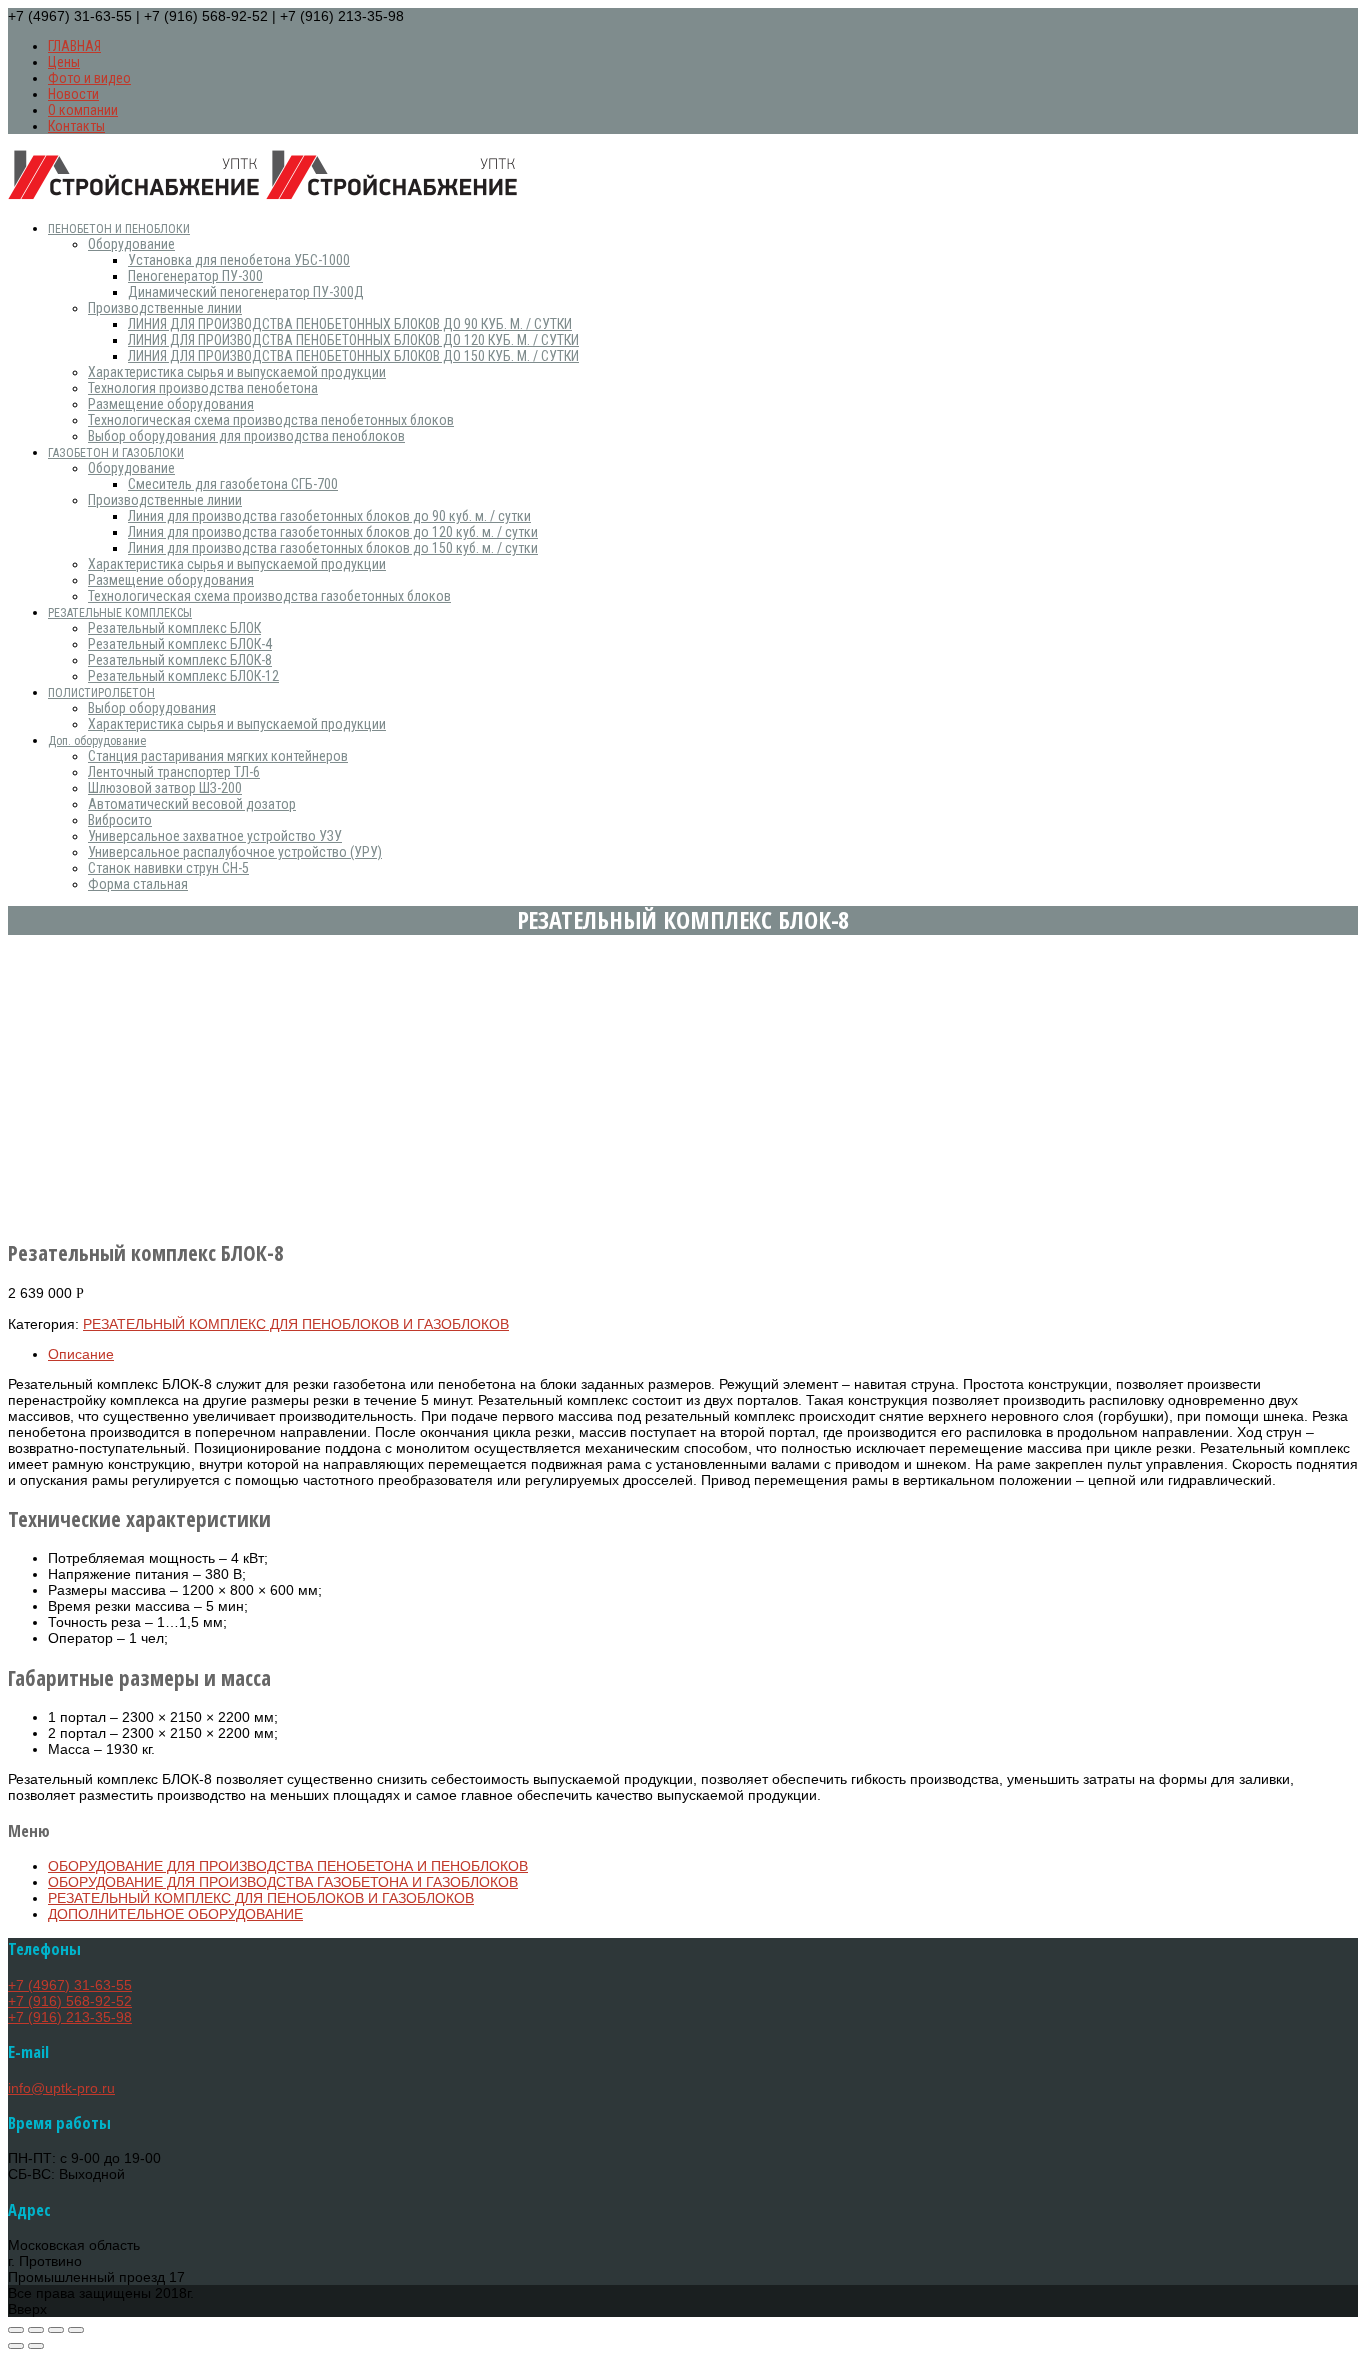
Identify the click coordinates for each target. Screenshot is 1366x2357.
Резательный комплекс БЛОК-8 (180, 660)
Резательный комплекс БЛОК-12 (183, 676)
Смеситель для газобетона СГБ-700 (233, 484)
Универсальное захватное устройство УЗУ (215, 836)
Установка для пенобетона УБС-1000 (239, 260)
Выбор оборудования (152, 708)
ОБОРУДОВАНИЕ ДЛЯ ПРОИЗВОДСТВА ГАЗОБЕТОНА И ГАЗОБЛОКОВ (283, 1882)
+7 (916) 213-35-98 (70, 2017)
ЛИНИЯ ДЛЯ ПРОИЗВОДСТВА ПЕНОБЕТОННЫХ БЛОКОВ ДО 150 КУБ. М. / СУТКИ (353, 356)
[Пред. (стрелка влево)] (16, 2346)
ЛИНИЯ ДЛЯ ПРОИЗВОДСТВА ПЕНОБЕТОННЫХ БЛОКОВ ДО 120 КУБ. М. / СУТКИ (353, 340)
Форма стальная (138, 884)
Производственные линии (165, 308)
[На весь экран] (56, 2330)
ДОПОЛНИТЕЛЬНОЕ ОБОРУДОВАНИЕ (175, 1914)
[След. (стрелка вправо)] (36, 2346)
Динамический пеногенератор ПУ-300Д (246, 292)
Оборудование (131, 244)
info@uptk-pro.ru (61, 2088)
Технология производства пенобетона (203, 388)
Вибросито (120, 820)
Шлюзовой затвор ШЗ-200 (165, 788)
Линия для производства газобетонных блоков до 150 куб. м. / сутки (333, 548)
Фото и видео (89, 78)
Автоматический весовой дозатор (192, 804)
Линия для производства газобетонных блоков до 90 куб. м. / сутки (329, 516)
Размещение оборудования (171, 404)
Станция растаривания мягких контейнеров (218, 756)
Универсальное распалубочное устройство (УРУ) (235, 852)
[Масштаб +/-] (76, 2330)
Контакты (76, 126)
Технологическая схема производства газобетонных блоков (269, 596)
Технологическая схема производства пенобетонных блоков (271, 420)
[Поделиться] (36, 2330)
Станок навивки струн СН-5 (168, 868)
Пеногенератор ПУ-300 (195, 276)
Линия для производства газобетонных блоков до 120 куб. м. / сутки (333, 532)
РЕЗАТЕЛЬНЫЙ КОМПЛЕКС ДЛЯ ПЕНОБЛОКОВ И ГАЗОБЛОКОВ (296, 1324)
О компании (83, 110)
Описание (81, 1354)
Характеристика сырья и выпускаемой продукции (237, 372)
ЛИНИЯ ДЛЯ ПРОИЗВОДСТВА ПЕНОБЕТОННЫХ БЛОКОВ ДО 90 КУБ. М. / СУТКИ (350, 324)
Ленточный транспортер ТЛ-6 (174, 772)
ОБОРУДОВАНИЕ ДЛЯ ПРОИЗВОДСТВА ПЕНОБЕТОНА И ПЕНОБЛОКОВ (288, 1866)
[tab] (703, 1354)
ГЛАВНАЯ (74, 46)
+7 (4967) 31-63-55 (70, 1985)
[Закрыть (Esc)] (16, 2330)
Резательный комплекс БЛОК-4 (180, 644)
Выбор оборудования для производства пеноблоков (246, 436)
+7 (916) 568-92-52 (70, 2001)
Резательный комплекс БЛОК (174, 628)
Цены (64, 62)
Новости (73, 94)
